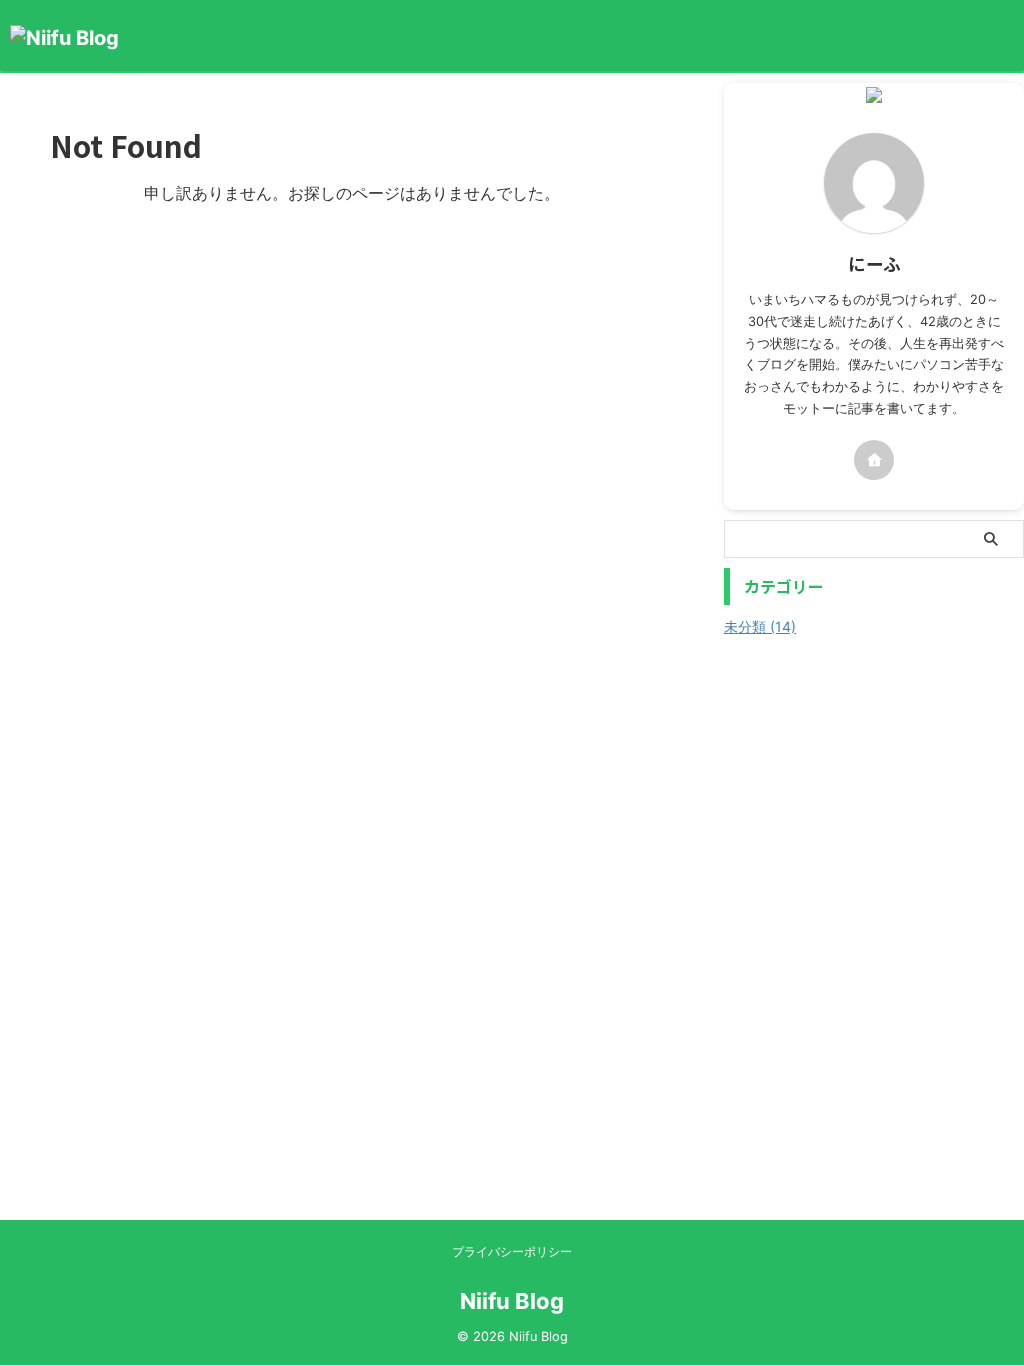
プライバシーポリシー (512, 1251)
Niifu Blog (512, 1301)
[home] (874, 460)
